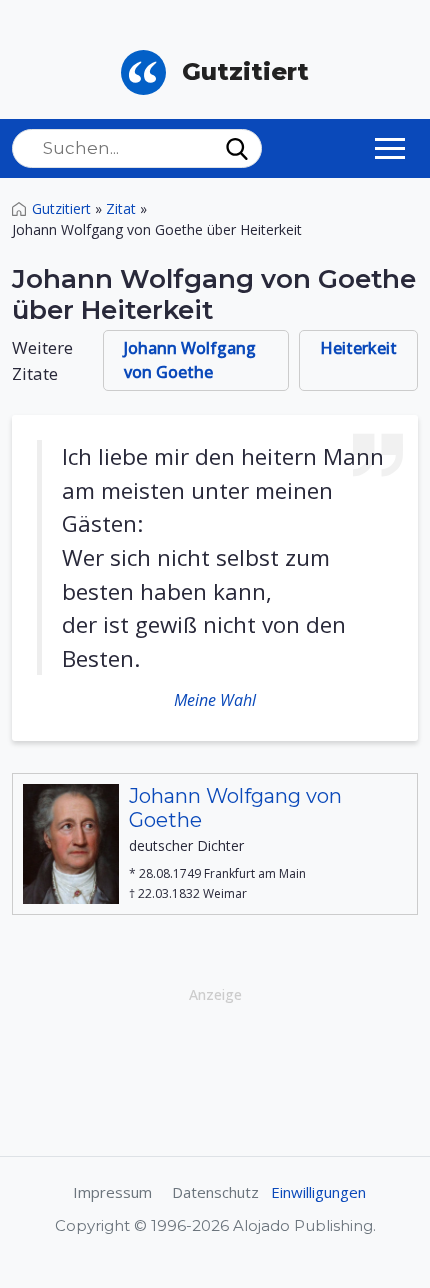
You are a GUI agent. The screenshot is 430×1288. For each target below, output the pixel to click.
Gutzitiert (61, 208)
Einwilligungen (318, 1192)
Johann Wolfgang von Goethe (190, 360)
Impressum (112, 1192)
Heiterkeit (358, 348)
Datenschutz (215, 1192)
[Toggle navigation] (390, 148)
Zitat (121, 208)
